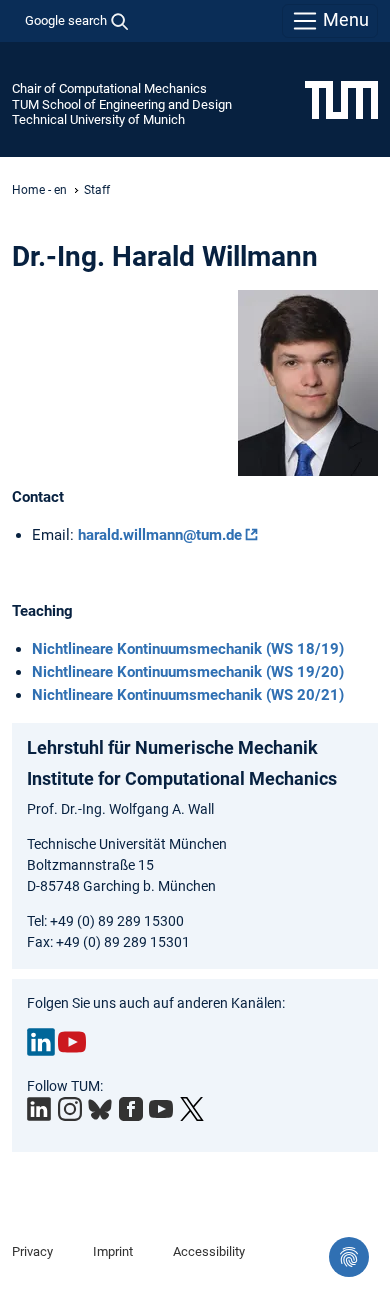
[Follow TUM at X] (192, 1109)
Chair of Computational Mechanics (109, 88)
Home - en (39, 190)
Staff (97, 190)
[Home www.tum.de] (341, 99)
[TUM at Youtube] (161, 1109)
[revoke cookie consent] (349, 1257)
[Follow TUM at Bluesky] (100, 1110)
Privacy (32, 1251)
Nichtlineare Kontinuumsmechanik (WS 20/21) (188, 695)
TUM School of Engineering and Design (122, 104)
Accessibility (209, 1251)
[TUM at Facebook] (131, 1109)
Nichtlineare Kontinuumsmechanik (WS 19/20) (188, 672)
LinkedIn (41, 1042)
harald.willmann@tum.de (160, 535)
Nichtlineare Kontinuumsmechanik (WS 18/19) (188, 649)
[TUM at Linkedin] (39, 1109)
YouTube (72, 1042)
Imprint (113, 1251)
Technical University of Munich (98, 119)
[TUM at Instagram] (70, 1109)
